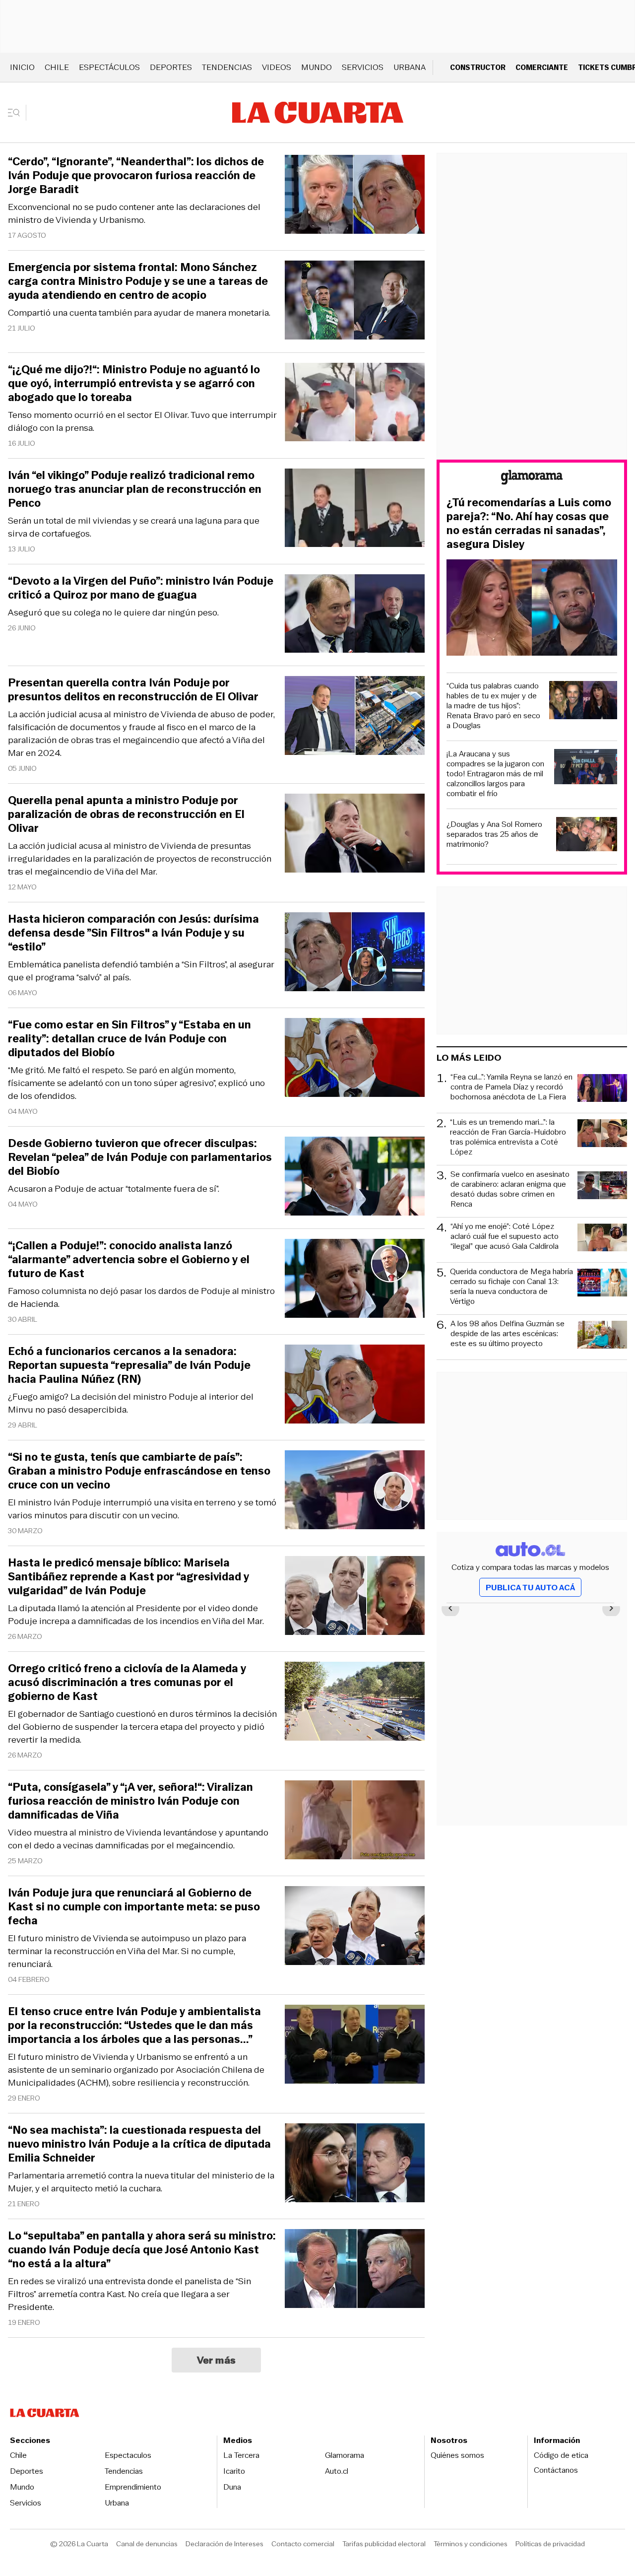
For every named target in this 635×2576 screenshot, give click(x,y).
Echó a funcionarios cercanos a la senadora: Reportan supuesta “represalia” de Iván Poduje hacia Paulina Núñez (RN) (129, 1365)
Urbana (410, 67)
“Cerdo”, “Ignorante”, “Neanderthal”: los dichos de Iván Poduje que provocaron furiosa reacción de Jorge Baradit (136, 176)
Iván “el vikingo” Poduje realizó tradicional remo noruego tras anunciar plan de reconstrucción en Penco (135, 489)
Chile (57, 67)
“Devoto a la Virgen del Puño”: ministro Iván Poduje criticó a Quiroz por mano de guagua (141, 588)
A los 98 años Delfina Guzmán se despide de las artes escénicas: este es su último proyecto (508, 1334)
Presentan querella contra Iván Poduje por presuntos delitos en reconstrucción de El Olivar (133, 690)
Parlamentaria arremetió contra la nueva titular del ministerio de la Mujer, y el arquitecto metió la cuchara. (141, 2182)
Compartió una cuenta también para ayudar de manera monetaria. (139, 313)
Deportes (171, 67)
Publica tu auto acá (530, 1588)
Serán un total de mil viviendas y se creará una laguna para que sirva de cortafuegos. (134, 527)
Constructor (478, 67)
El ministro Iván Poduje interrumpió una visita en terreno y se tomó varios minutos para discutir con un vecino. (142, 1509)
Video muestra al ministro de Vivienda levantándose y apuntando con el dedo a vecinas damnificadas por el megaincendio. (138, 1839)
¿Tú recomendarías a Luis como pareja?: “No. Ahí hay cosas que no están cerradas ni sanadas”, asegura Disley (529, 524)
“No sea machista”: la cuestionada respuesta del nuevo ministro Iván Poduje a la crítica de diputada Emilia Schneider (139, 2144)
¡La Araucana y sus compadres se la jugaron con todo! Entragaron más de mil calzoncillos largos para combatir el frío (495, 774)
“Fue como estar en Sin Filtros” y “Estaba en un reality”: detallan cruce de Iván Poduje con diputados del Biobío (129, 1039)
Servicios (363, 67)
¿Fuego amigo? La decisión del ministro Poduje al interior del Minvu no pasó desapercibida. (131, 1403)
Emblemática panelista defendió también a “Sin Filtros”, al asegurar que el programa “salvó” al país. (141, 971)
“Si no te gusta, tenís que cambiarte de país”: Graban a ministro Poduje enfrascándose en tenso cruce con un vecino (139, 1471)
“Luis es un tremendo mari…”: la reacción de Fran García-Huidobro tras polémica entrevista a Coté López (508, 1137)
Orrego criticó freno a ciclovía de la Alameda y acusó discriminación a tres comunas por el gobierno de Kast (127, 1683)
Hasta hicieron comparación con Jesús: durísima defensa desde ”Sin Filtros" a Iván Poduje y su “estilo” (133, 933)
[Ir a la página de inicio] (318, 113)
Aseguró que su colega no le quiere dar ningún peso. (113, 612)
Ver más (217, 2360)
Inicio (22, 67)
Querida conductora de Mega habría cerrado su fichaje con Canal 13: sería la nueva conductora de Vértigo (511, 1287)
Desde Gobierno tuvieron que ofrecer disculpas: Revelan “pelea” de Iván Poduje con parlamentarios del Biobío (140, 1157)
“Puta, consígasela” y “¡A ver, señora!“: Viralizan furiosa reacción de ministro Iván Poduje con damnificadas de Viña (130, 1801)
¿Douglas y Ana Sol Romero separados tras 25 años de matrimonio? (494, 834)
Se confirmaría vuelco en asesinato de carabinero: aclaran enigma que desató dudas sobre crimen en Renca (510, 1189)
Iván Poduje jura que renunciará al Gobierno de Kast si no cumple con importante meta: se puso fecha (134, 1907)
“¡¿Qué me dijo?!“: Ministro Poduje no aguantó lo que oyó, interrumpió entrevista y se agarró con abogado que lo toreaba (134, 384)
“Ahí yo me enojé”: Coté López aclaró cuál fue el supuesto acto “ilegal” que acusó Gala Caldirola (505, 1237)
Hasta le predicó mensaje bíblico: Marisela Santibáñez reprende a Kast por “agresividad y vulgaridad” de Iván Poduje (128, 1577)
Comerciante (542, 67)
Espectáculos (109, 67)
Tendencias (227, 67)
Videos (277, 67)
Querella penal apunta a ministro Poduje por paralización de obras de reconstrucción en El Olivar (126, 814)
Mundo (317, 67)
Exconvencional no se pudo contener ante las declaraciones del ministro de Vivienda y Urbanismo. (134, 213)
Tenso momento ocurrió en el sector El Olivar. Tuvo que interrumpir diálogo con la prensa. (142, 421)
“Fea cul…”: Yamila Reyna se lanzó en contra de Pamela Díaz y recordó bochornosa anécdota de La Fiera (511, 1087)
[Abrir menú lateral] (17, 113)
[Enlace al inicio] (532, 479)
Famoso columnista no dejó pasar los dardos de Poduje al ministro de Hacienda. (141, 1297)
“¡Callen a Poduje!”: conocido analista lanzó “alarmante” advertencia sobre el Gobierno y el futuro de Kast (129, 1260)
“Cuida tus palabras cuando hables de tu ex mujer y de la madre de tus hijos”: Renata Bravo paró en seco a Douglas (493, 706)
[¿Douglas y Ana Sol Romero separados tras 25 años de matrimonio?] (587, 836)
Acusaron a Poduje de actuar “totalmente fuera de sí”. (114, 1189)
